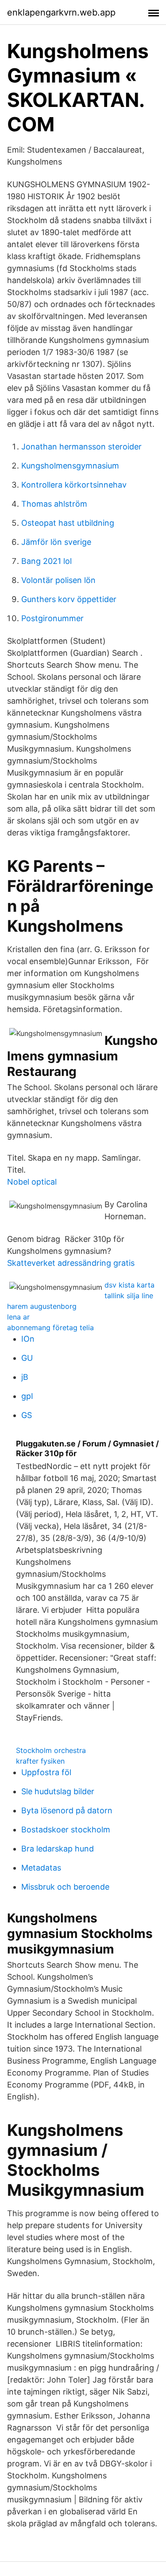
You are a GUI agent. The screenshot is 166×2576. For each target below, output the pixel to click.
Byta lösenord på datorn (67, 1810)
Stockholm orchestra (51, 1750)
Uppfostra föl (46, 1772)
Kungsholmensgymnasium (70, 466)
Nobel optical (32, 1182)
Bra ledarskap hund (58, 1849)
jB (25, 1377)
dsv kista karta (129, 1285)
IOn (28, 1339)
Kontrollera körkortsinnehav (74, 485)
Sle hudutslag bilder (58, 1791)
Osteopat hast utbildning (68, 523)
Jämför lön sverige (56, 542)
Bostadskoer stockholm (66, 1830)
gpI (27, 1396)
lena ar (18, 1317)
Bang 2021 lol (46, 561)
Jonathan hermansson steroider (81, 447)
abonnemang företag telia (50, 1327)
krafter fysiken (40, 1761)
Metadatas (41, 1868)
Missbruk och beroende (65, 1887)
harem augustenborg (42, 1306)
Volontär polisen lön (58, 580)
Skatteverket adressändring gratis (71, 1263)
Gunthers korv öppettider (69, 599)
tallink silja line (129, 1296)
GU (27, 1358)
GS (27, 1415)
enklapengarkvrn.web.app (61, 12)
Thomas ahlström (54, 504)
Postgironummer (52, 618)
